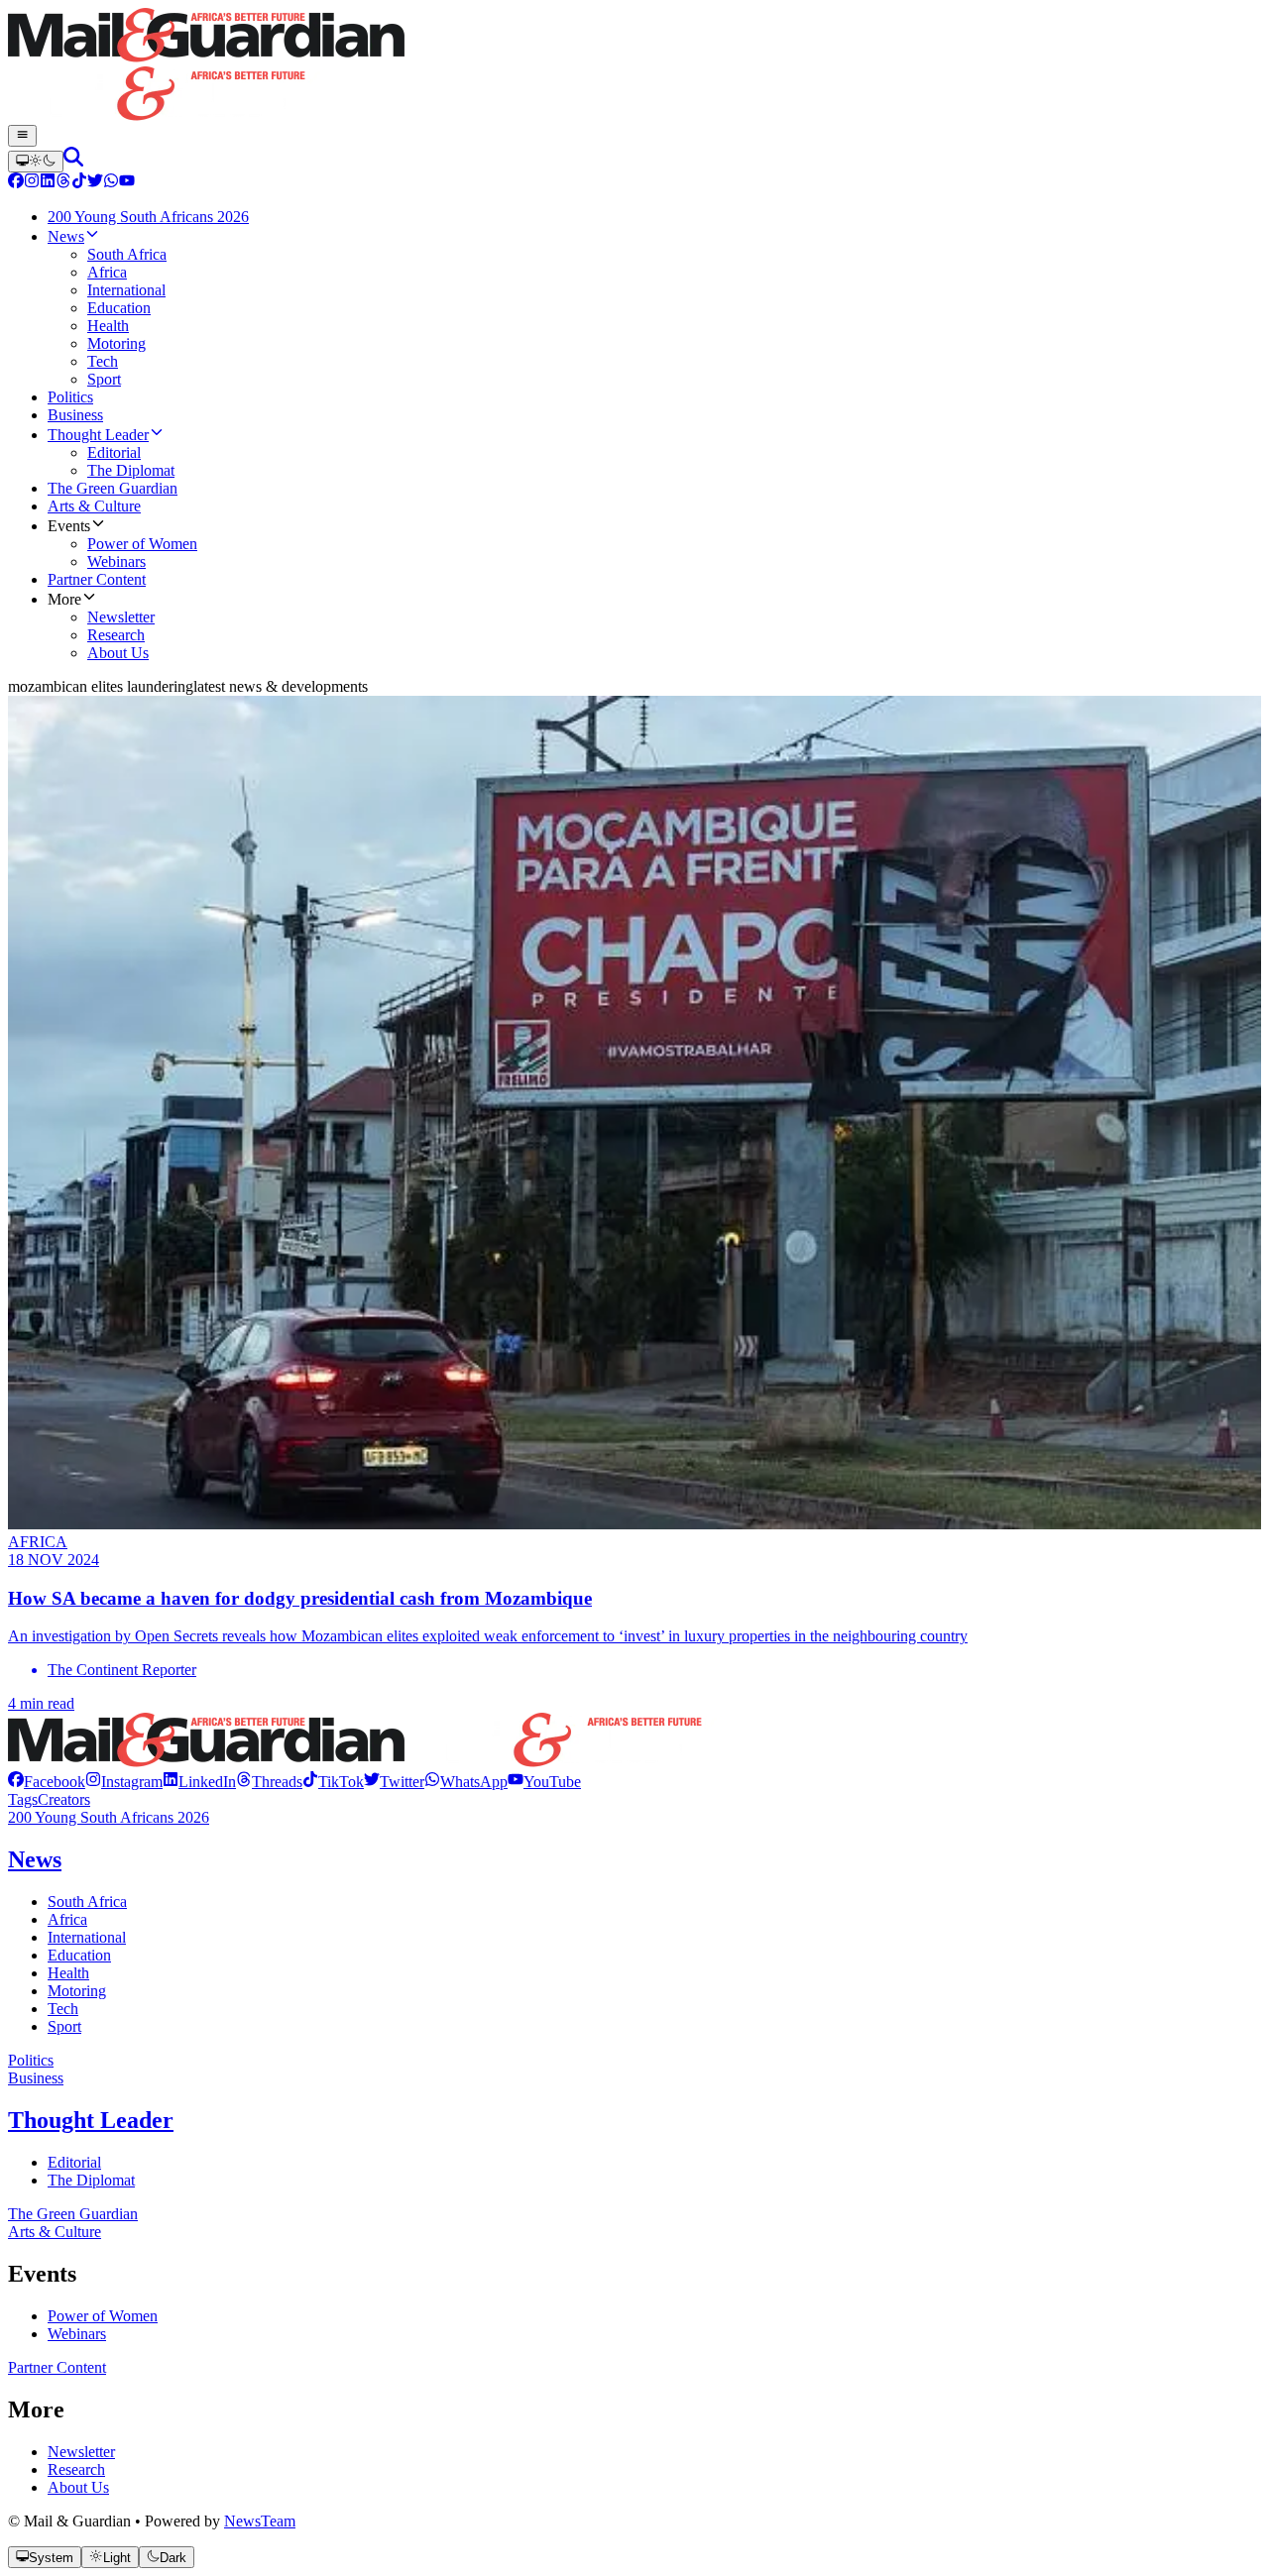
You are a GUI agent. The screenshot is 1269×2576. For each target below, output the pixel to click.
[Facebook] (16, 183)
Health (68, 1973)
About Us (78, 2487)
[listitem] (47, 1782)
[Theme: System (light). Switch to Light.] (36, 162)
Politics (31, 2060)
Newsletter (81, 2452)
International (87, 1937)
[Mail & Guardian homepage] (634, 66)
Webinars (77, 2334)
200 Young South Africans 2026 (109, 1817)
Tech (63, 2009)
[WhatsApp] (111, 183)
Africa (67, 1919)
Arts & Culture (55, 2232)
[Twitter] (95, 183)
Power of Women (103, 2316)
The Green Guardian (73, 2214)
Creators (64, 1799)
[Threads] (63, 183)
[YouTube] (127, 183)
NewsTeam (260, 2521)
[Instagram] (32, 183)
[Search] (73, 161)
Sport (64, 2026)
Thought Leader (91, 2120)
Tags (23, 1799)
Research (76, 2469)
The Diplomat (91, 2180)
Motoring (77, 1991)
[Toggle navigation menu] (22, 136)
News (35, 1859)
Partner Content (57, 2367)
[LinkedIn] (48, 183)
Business (36, 2078)
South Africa (87, 1902)
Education (79, 1955)
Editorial (74, 2162)
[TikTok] (79, 183)
